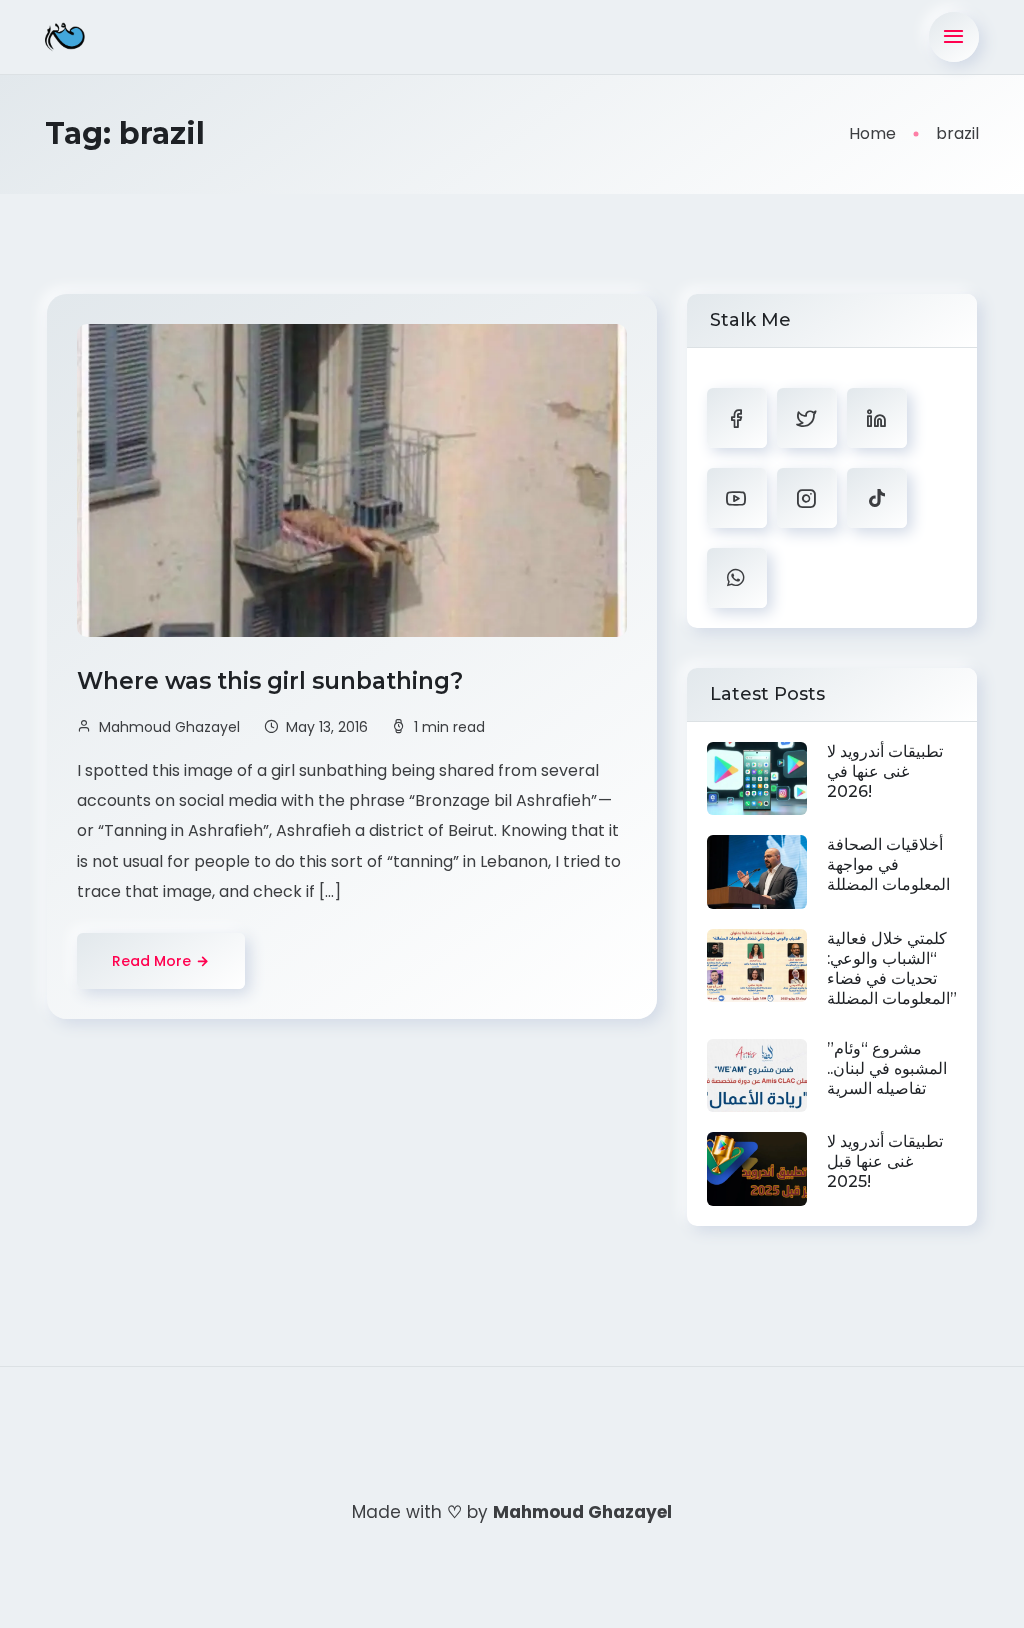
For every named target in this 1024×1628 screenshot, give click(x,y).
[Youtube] (737, 498)
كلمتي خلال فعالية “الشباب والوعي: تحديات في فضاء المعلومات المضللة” (892, 968)
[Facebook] (737, 418)
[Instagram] (807, 498)
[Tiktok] (877, 498)
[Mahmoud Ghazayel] (65, 37)
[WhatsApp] (737, 578)
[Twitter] (807, 418)
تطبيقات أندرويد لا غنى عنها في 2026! (885, 771)
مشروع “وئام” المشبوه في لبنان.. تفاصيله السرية (887, 1068)
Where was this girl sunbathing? (273, 681)
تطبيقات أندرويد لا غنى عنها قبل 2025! (885, 1161)
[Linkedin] (877, 418)
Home (872, 133)
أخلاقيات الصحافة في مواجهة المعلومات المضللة (888, 864)
